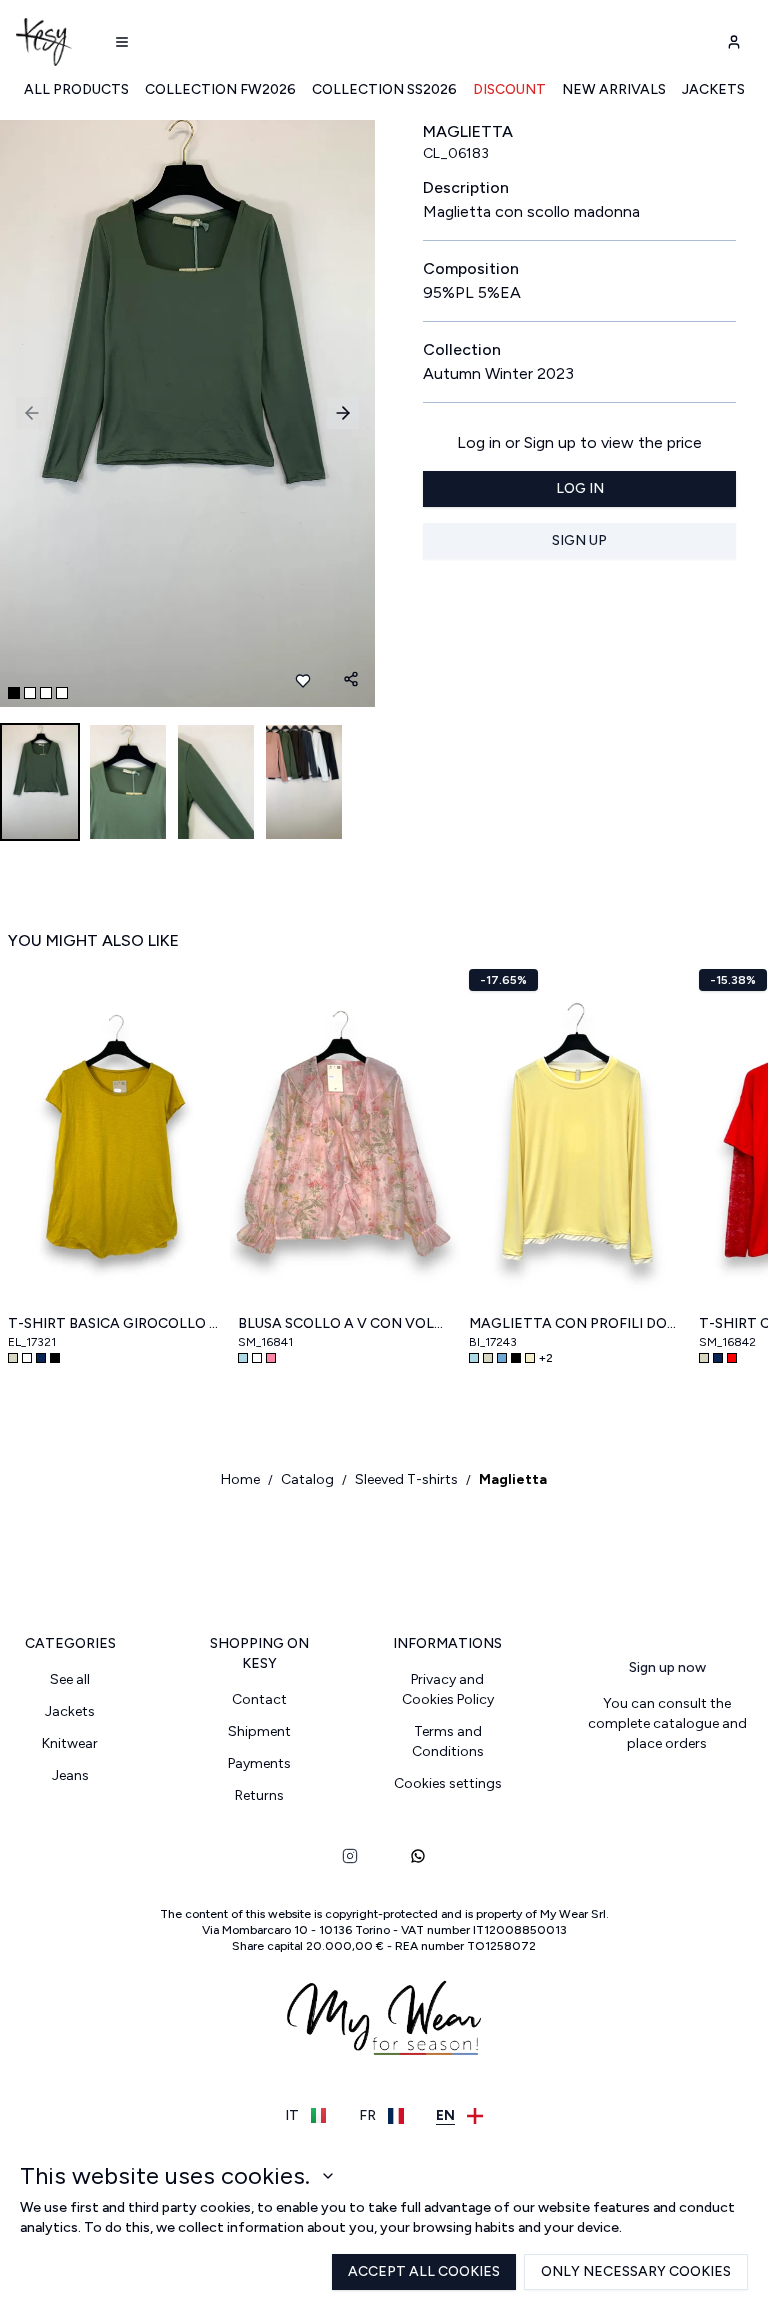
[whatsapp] (418, 1856)
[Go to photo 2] (30, 693)
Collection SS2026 (384, 89)
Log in (580, 488)
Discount (509, 89)
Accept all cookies (424, 2271)
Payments (259, 1763)
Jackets (713, 89)
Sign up (579, 540)
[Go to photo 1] (14, 693)
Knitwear (70, 1743)
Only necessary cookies (636, 2271)
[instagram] (350, 1856)
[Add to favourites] (303, 681)
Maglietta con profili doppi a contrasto (576, 1323)
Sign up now (667, 1667)
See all (70, 1679)
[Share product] (351, 679)
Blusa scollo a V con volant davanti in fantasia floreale (345, 1323)
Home (240, 1479)
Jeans (70, 1775)
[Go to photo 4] (62, 693)
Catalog (307, 1479)
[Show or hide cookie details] (328, 2176)
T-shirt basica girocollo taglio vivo (115, 1323)
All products (76, 89)
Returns (259, 1795)
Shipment (259, 1731)
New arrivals (614, 89)
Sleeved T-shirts (406, 1479)
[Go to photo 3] (46, 693)
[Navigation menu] (122, 42)
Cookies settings (448, 1783)
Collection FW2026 (220, 89)
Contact (259, 1699)
